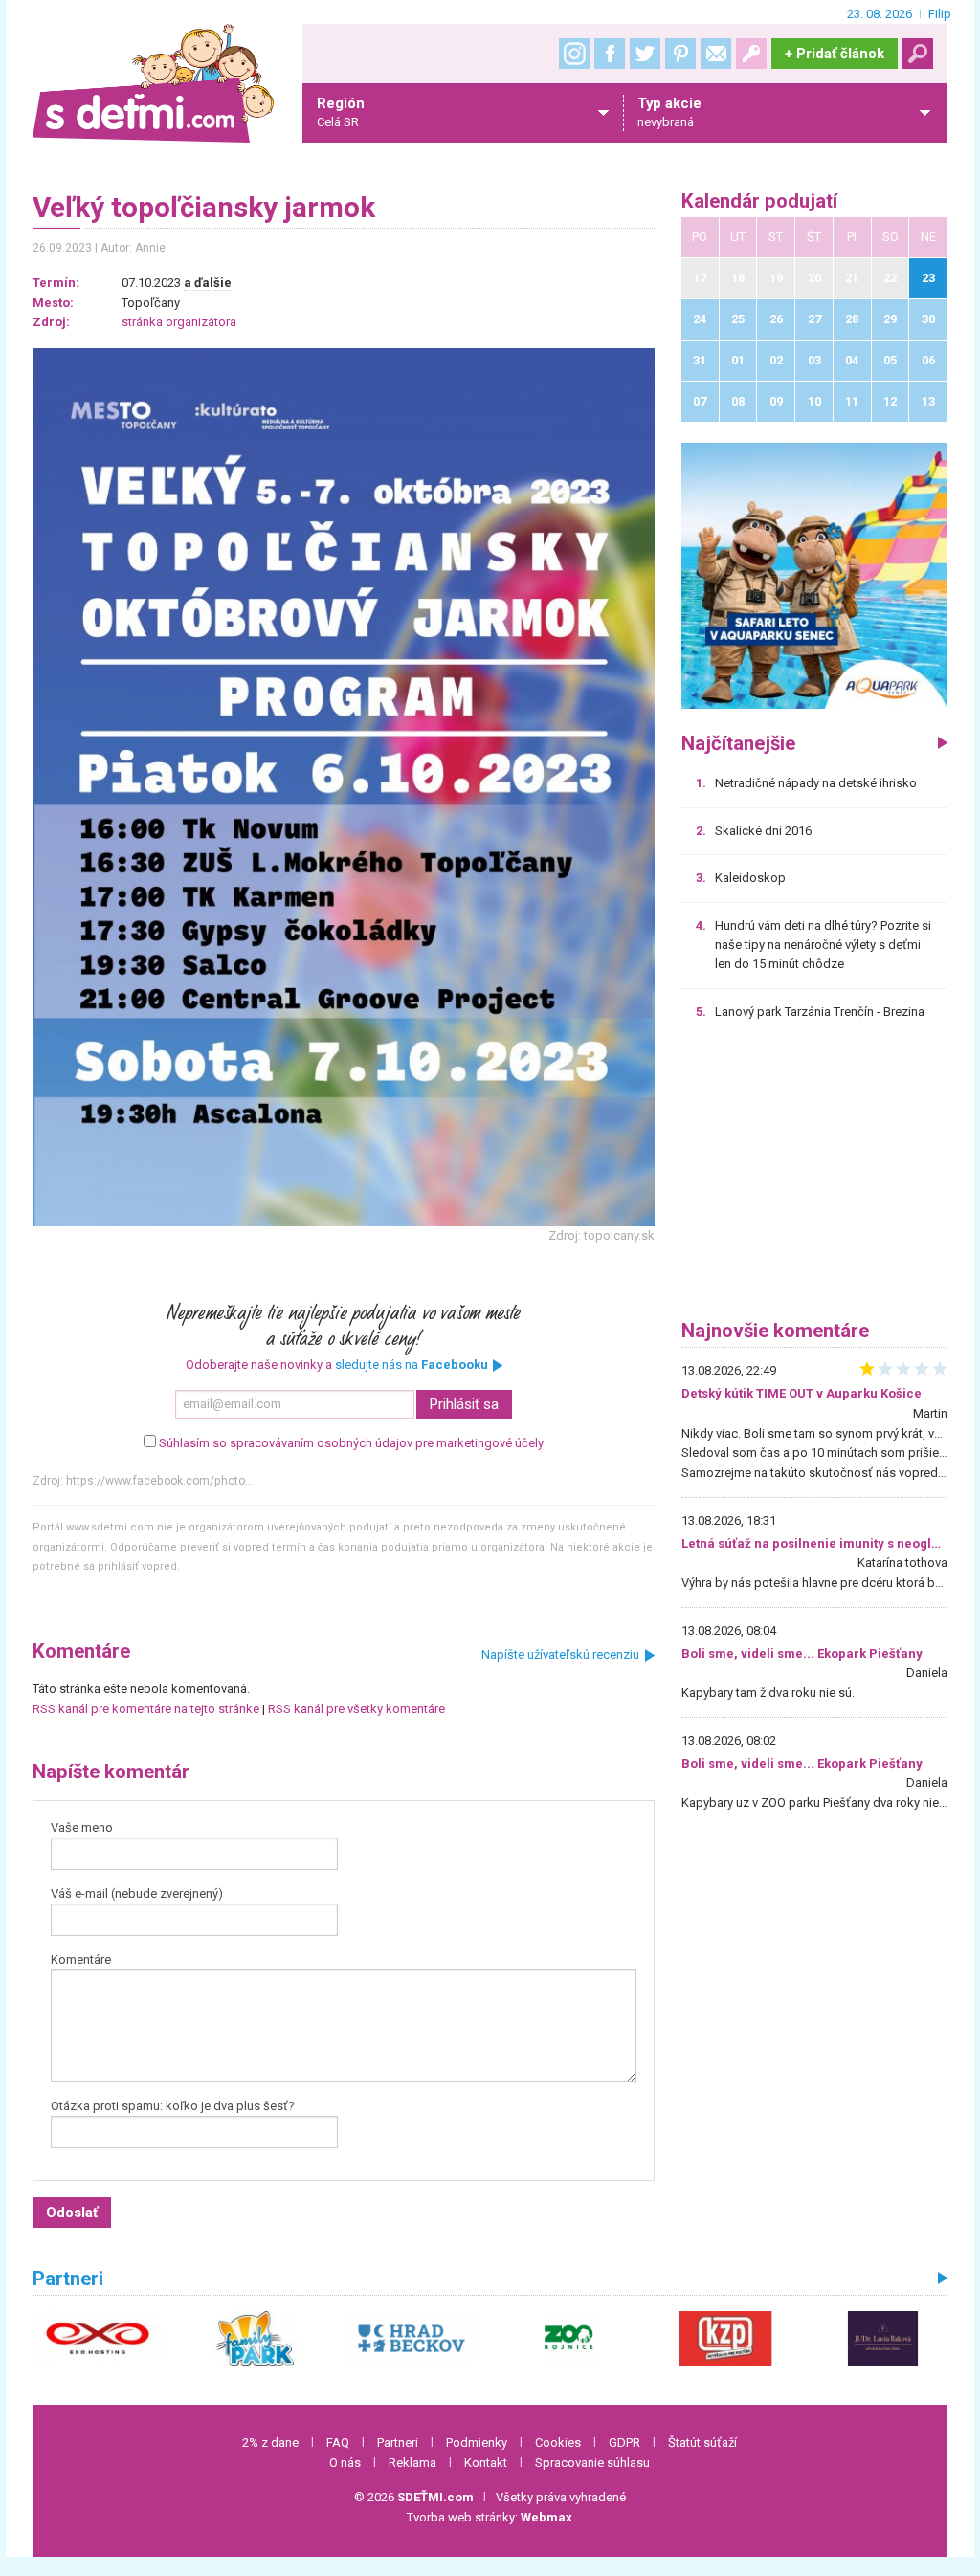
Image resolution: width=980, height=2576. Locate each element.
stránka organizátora (179, 322)
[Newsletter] (716, 54)
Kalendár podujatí (759, 201)
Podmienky (477, 2443)
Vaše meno (82, 1827)
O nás (345, 2463)
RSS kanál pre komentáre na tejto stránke (146, 1709)
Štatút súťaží (702, 2443)
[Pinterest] (680, 54)
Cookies (558, 2443)
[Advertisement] (814, 1177)
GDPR (624, 2443)
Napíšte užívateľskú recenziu (560, 1654)
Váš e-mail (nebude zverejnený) (137, 1893)
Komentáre (81, 1960)
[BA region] (814, 575)
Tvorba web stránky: (490, 2517)
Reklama (412, 2463)
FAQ (338, 2443)
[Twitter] (645, 54)
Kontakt (486, 2463)
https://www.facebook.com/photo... (160, 1481)
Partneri (398, 2443)
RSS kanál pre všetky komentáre (356, 1709)
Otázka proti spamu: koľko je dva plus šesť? (173, 2106)
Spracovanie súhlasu (592, 2463)
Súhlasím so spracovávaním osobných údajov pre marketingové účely (351, 1443)
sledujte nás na (412, 1365)
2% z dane (270, 2443)
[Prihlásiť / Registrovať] (751, 54)
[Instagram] (574, 54)
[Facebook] (610, 54)
